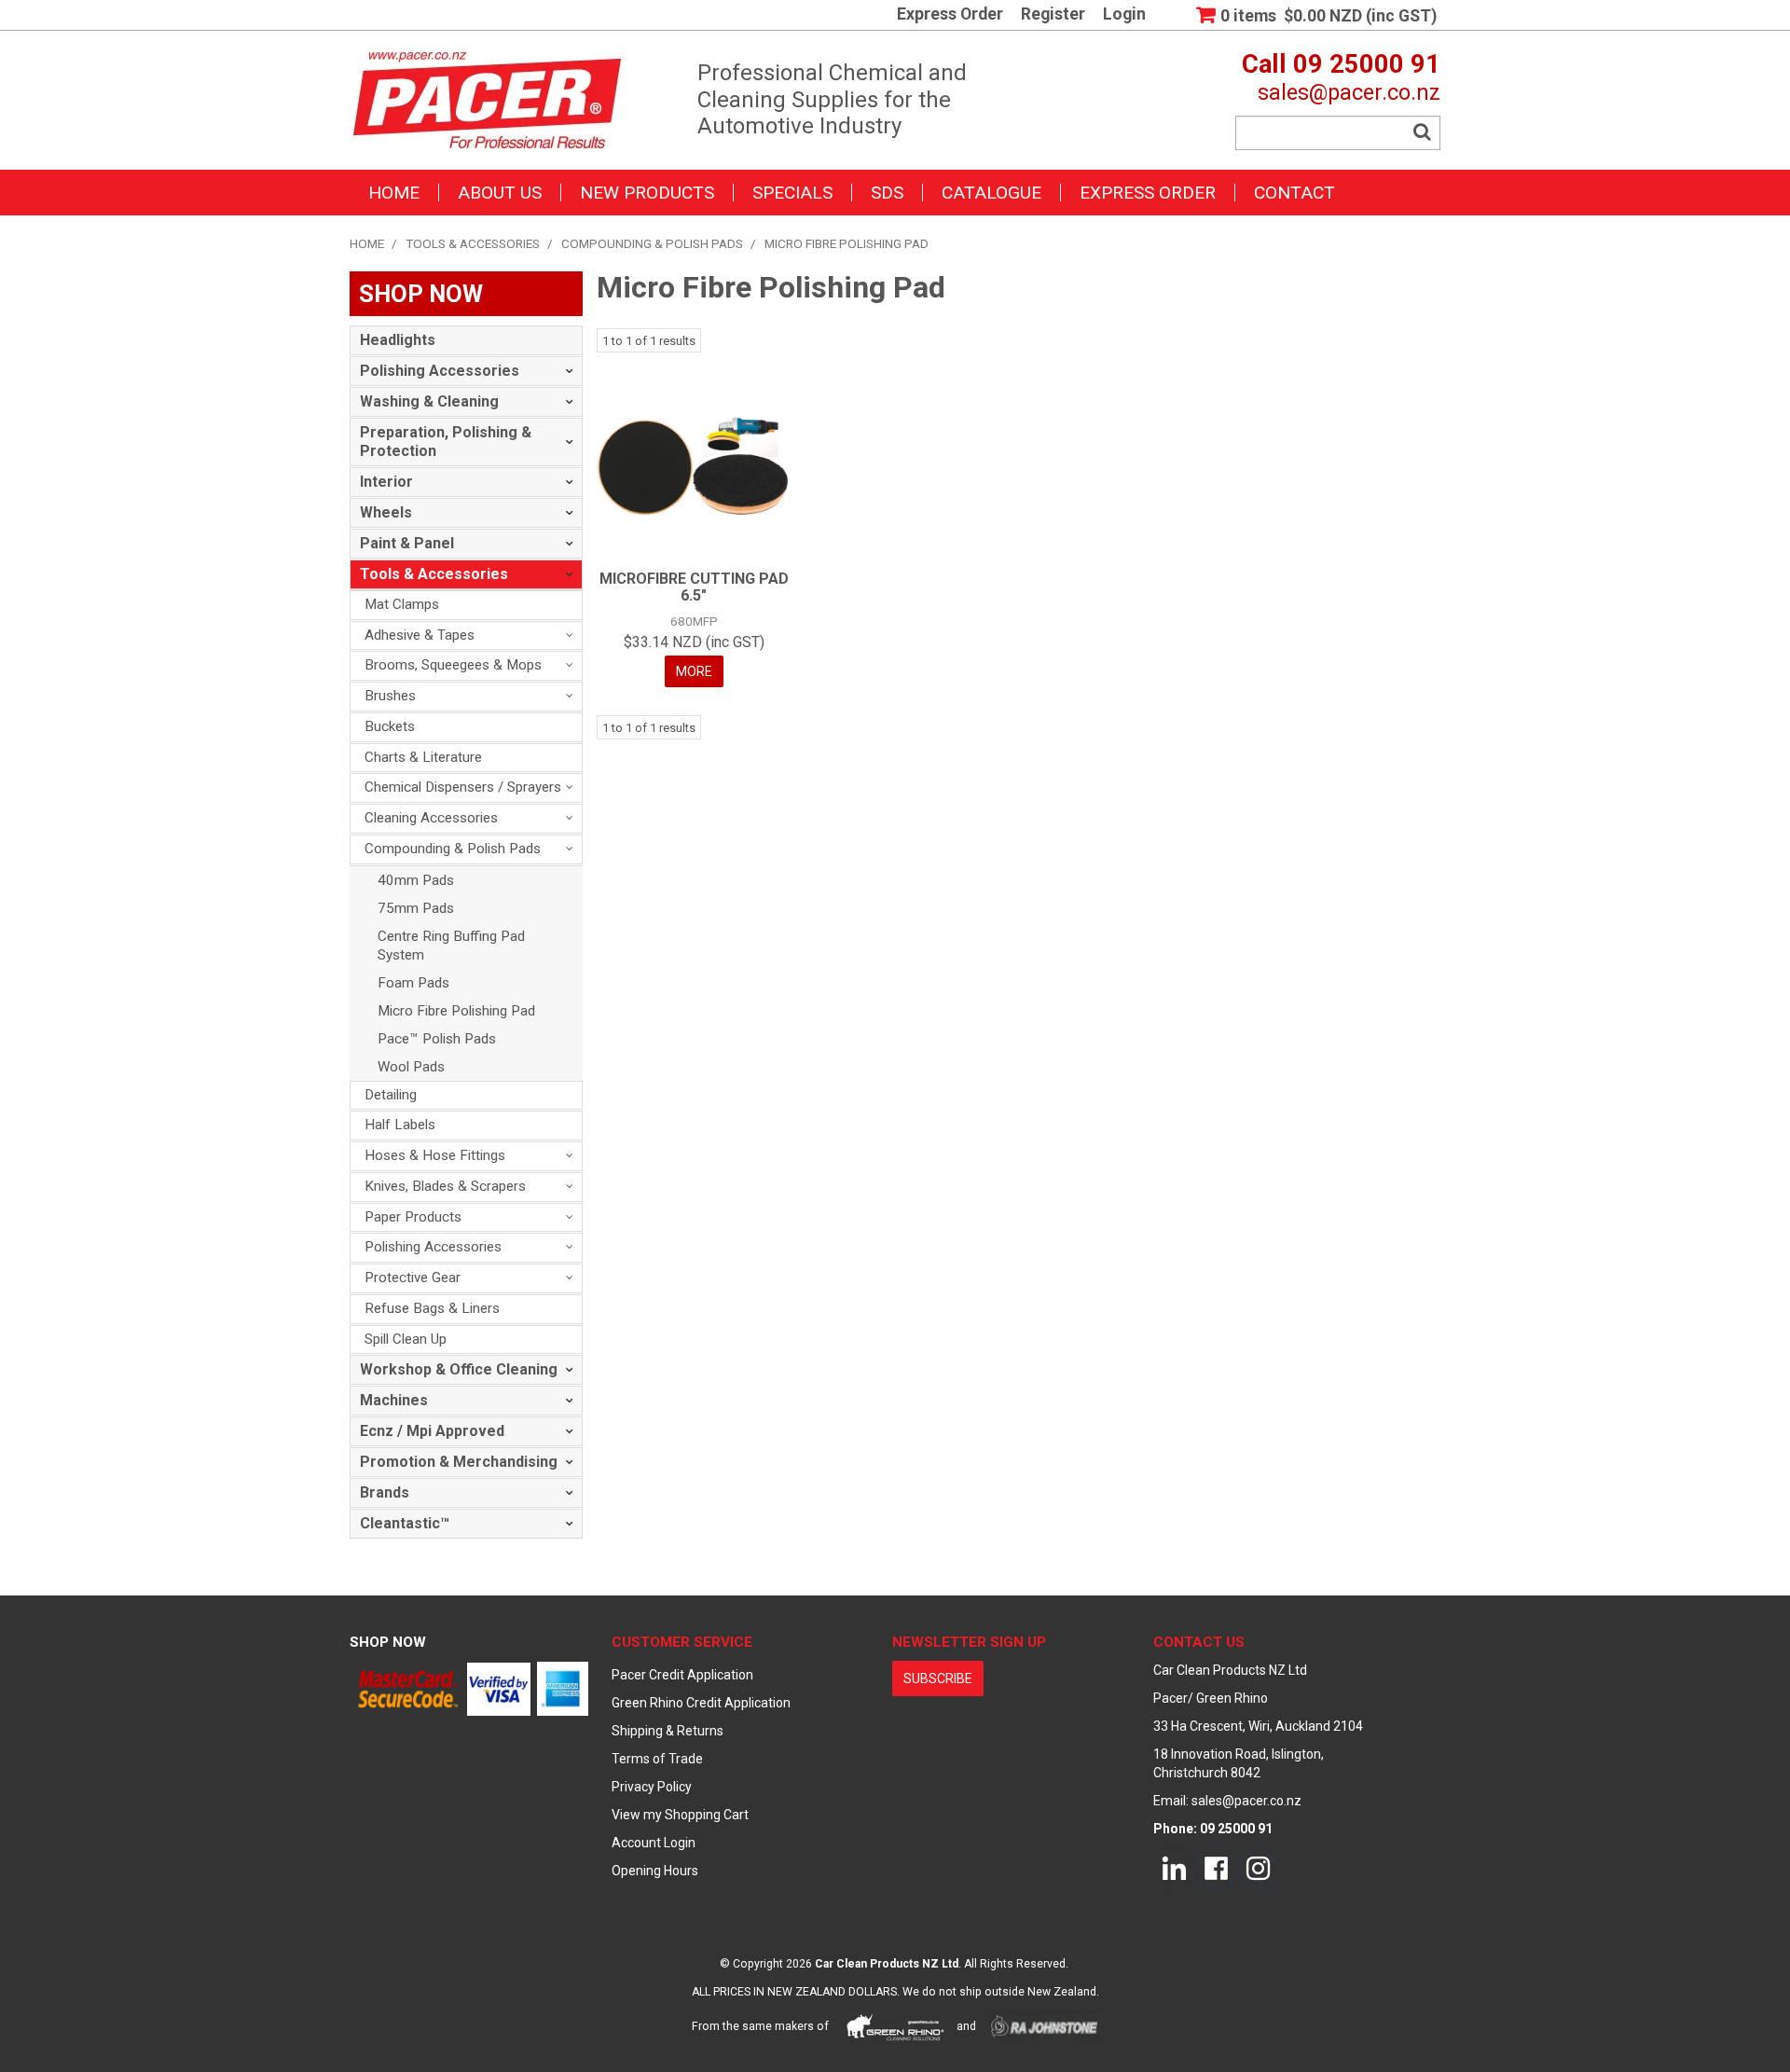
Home (394, 193)
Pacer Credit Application (682, 1675)
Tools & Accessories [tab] (434, 574)
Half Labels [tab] (400, 1125)
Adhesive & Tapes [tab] (420, 635)
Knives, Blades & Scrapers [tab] (445, 1186)
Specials (792, 193)
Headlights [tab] (398, 340)
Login (1124, 15)
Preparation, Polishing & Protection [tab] (446, 442)
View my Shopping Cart (680, 1815)
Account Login (654, 1843)
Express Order (950, 15)
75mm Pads (416, 908)
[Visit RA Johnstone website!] (1045, 2026)
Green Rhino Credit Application (701, 1703)
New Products (647, 193)
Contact (1294, 193)
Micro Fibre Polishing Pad (456, 1011)
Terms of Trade (657, 1759)
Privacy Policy (652, 1787)
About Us (500, 193)
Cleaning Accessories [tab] (431, 818)
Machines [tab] (394, 1400)
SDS (887, 193)
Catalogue (991, 193)
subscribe (938, 1678)
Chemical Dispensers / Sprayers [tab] (463, 787)
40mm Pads (416, 880)
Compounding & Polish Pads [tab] (453, 849)
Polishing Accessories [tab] (440, 371)
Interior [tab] (386, 482)
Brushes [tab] (390, 696)
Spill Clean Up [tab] (406, 1339)
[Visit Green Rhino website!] (895, 2026)
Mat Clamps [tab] (402, 604)
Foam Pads (413, 983)
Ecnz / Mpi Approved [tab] (432, 1431)
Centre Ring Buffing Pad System (451, 946)
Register (1053, 15)
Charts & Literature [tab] (423, 757)
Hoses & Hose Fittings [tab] (435, 1155)
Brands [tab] (385, 1492)
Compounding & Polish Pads (652, 243)
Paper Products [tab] (413, 1217)
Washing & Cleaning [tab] (429, 401)
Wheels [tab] (386, 512)
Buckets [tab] (390, 726)
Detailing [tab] (391, 1095)
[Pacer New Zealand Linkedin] (1174, 1868)
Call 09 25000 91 (1341, 64)
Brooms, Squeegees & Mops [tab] (453, 665)
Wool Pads (411, 1067)
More (694, 671)
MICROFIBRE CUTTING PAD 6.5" (694, 587)
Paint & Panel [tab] (407, 543)
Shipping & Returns (668, 1731)
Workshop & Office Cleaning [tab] (459, 1369)
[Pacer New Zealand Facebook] (1216, 1868)
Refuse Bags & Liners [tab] (432, 1308)
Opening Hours (655, 1871)
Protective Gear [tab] (413, 1278)
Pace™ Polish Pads (437, 1039)
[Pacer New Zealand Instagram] (1258, 1868)
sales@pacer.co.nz (1349, 92)
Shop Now (388, 1642)
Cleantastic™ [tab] (405, 1523)
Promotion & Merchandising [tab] (459, 1462)
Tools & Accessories (473, 243)
